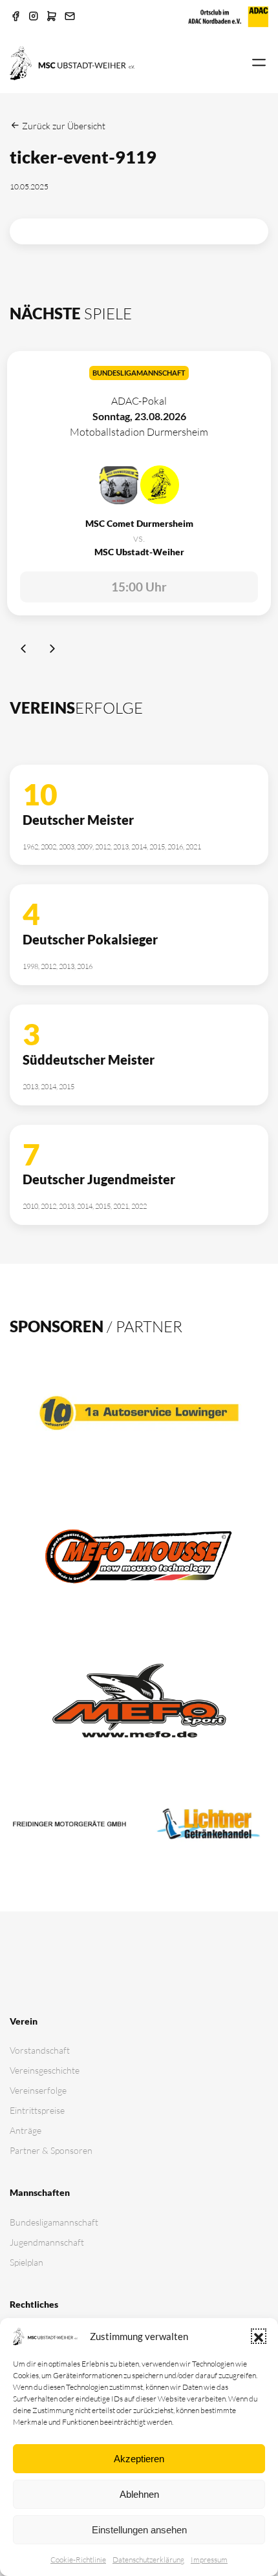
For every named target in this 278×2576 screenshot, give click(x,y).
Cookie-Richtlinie (78, 2560)
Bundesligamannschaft (54, 2222)
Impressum (209, 2560)
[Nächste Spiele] (52, 650)
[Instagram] (34, 17)
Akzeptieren (139, 2459)
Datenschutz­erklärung (148, 2560)
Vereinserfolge (38, 2090)
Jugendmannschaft (47, 2242)
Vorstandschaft (40, 2050)
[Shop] (52, 17)
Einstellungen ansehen (139, 2530)
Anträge (26, 2130)
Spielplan (27, 2262)
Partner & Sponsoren (51, 2150)
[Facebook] (16, 17)
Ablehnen (139, 2494)
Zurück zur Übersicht (63, 126)
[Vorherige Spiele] (24, 650)
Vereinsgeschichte (45, 2070)
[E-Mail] (70, 17)
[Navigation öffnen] (259, 63)
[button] (259, 2336)
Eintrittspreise (37, 2110)
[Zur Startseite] (72, 62)
